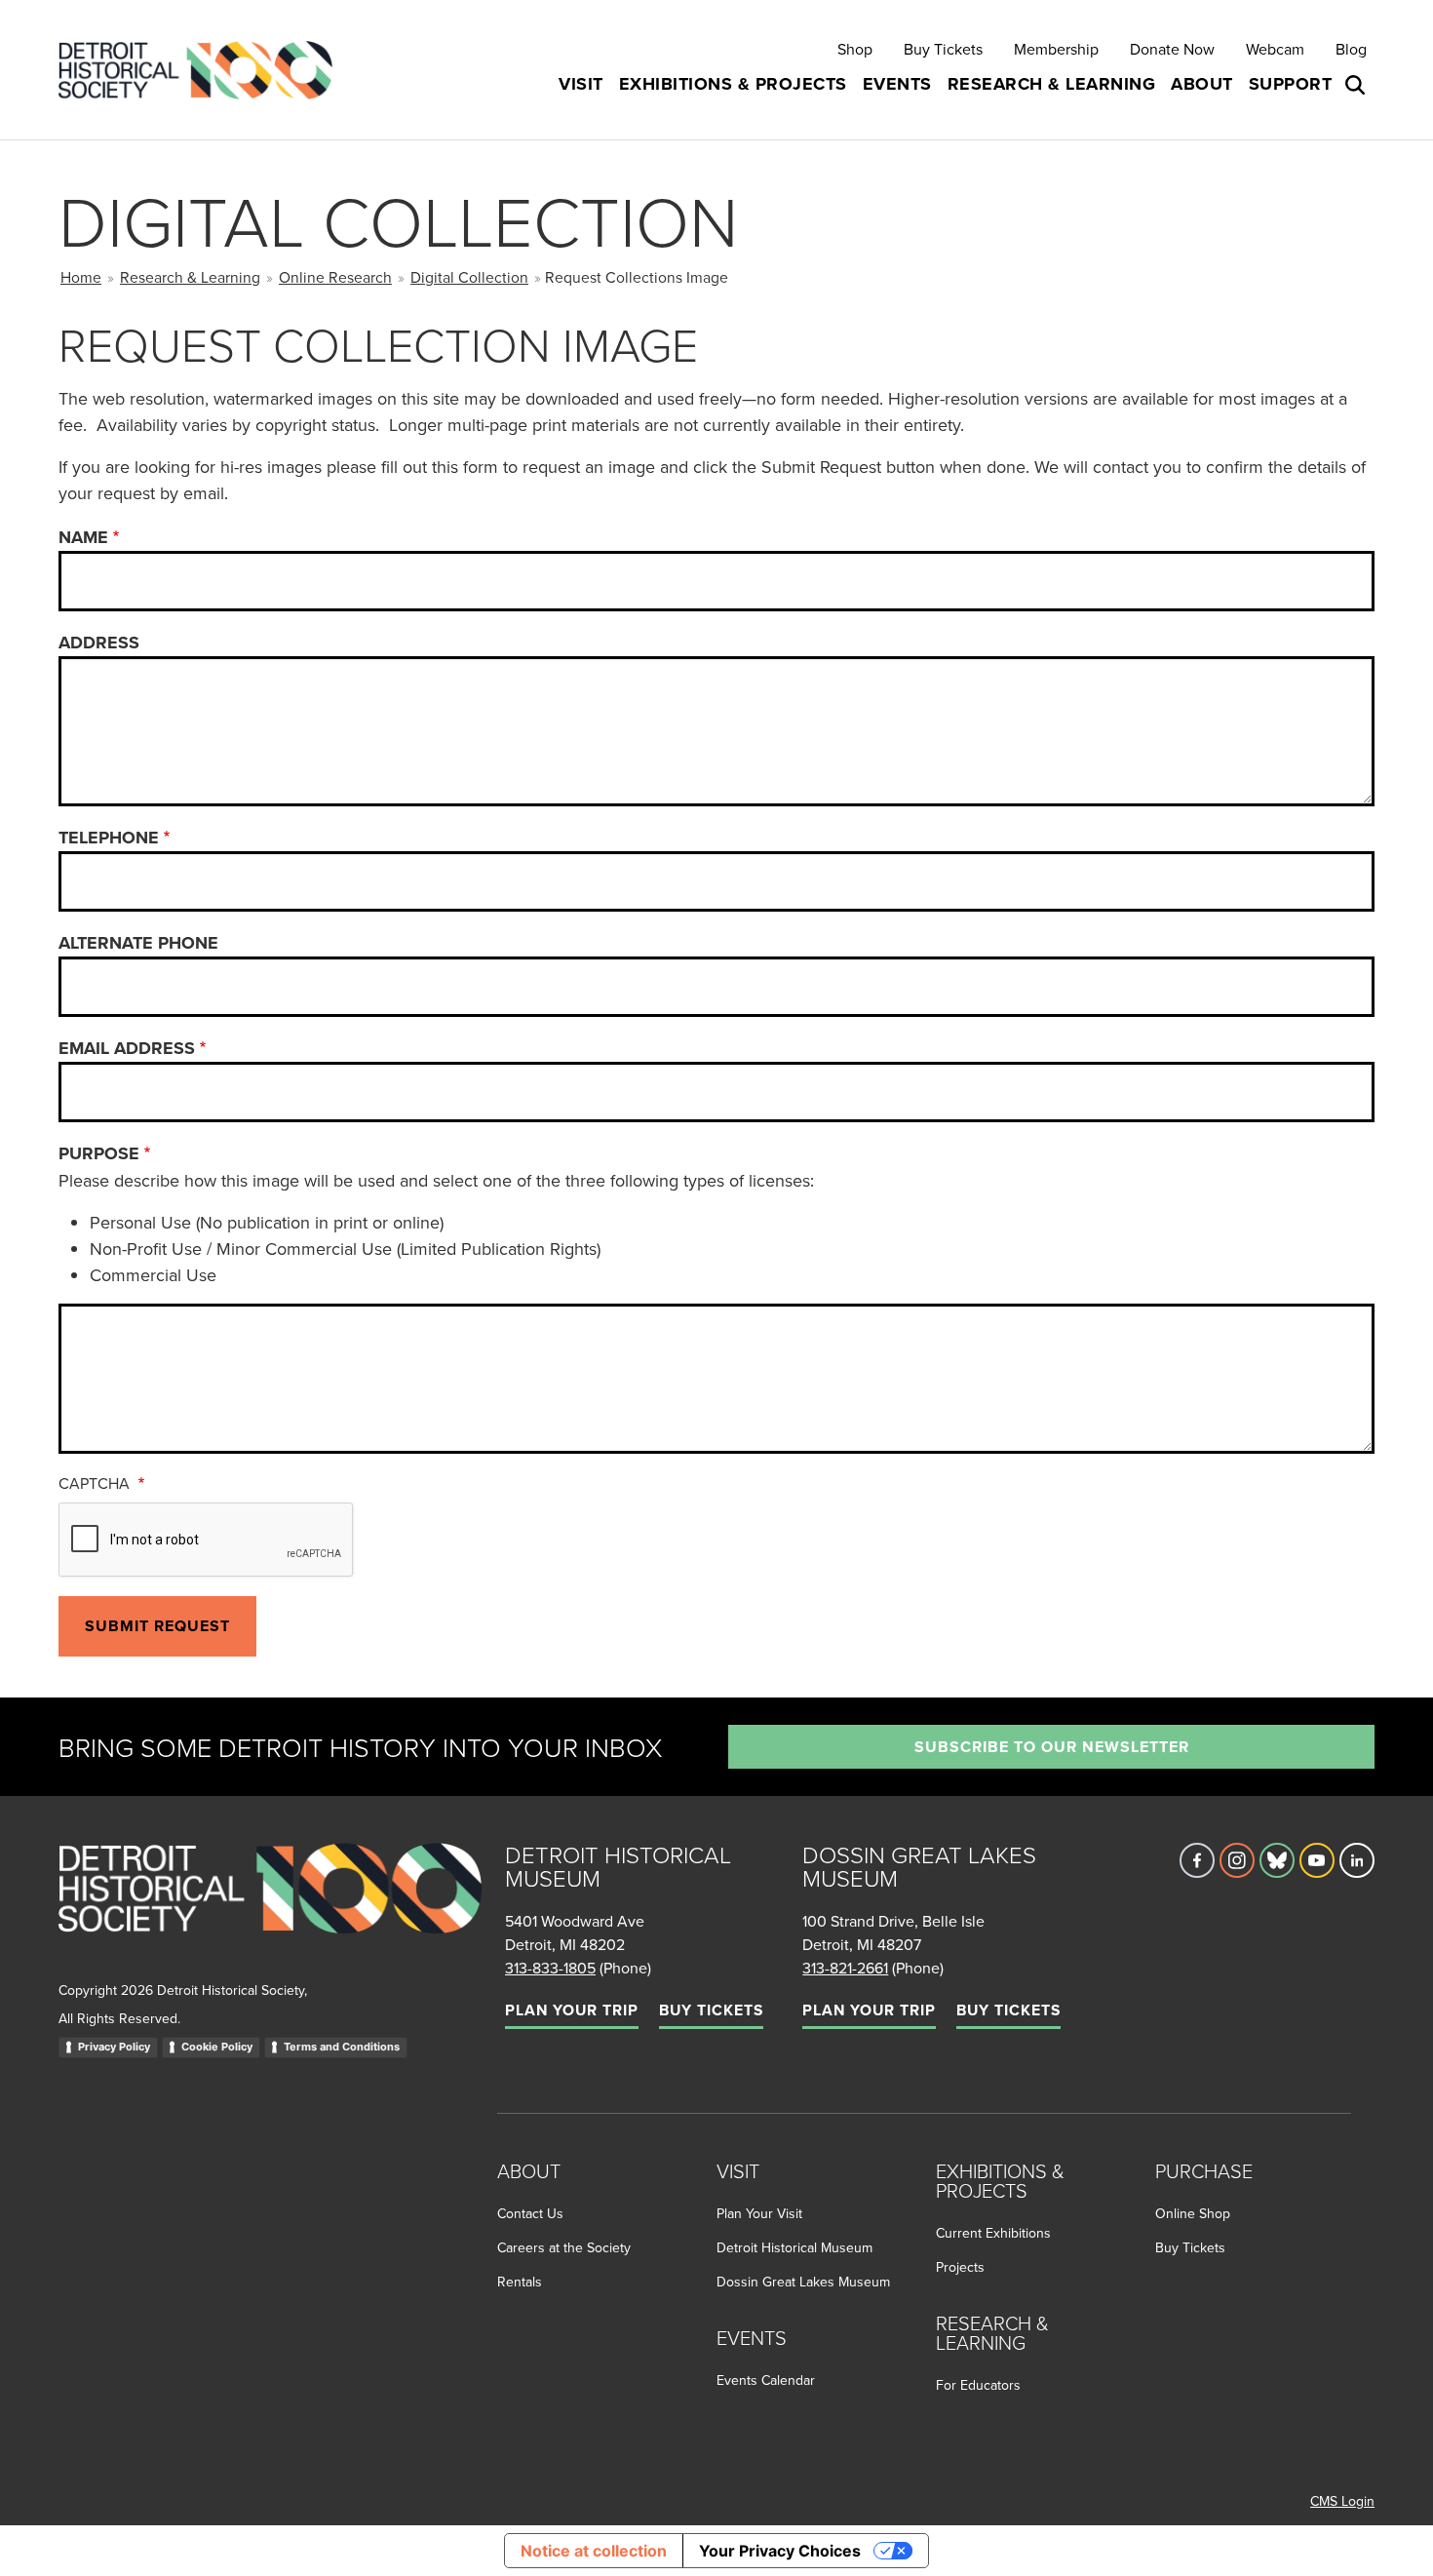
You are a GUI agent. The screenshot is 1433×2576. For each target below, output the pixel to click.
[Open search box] (1357, 85)
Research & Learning (190, 277)
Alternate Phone (138, 943)
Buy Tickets (943, 49)
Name (83, 537)
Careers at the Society (564, 2247)
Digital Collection (469, 277)
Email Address (127, 1048)
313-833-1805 (550, 1968)
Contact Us (530, 2213)
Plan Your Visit (759, 2213)
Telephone (109, 838)
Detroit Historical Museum (794, 2247)
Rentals (520, 2282)
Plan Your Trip (572, 2010)
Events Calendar (766, 2380)
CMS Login (1342, 2501)
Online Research (335, 277)
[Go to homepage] (270, 1910)
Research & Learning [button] (1052, 84)
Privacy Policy (114, 2047)
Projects (960, 2267)
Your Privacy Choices (780, 2551)
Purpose (99, 1153)
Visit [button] (581, 84)
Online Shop (1193, 2213)
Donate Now (1172, 49)
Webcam (1275, 49)
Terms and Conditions (342, 2047)
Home (81, 277)
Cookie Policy (217, 2047)
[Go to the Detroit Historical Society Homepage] (203, 70)
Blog (1351, 49)
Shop (855, 49)
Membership (1056, 49)
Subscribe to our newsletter (1052, 1747)
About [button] (1202, 84)
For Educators (978, 2385)
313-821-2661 (845, 1968)
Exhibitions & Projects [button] (733, 84)
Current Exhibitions (993, 2233)
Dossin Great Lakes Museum (803, 2282)
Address (99, 643)
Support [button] (1291, 84)
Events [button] (897, 84)
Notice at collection (594, 2551)
